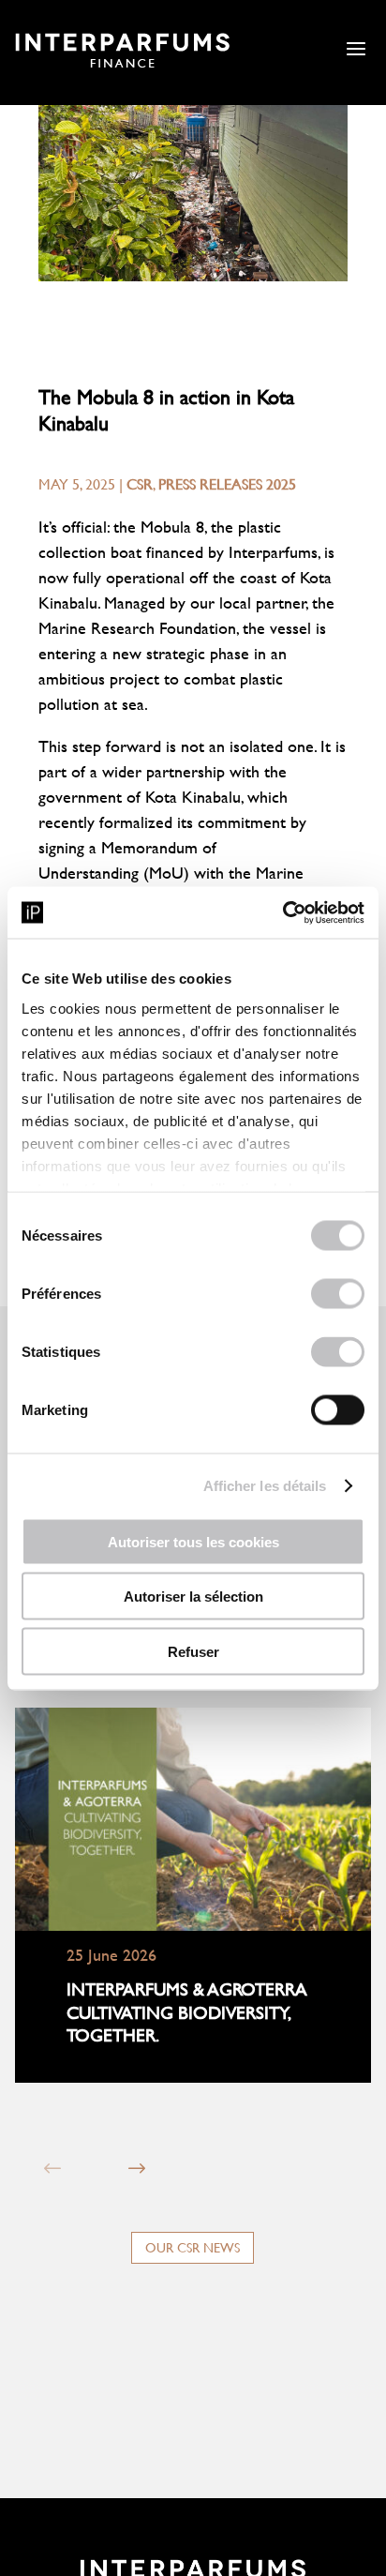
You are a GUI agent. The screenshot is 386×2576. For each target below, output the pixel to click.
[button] (136, 2169)
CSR (140, 483)
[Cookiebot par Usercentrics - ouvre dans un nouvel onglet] (282, 912)
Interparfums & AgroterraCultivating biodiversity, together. (187, 2012)
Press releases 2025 (227, 483)
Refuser (193, 1651)
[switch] (338, 1294)
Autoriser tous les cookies (193, 1541)
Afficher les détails (265, 1485)
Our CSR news (193, 2247)
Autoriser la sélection (193, 1597)
